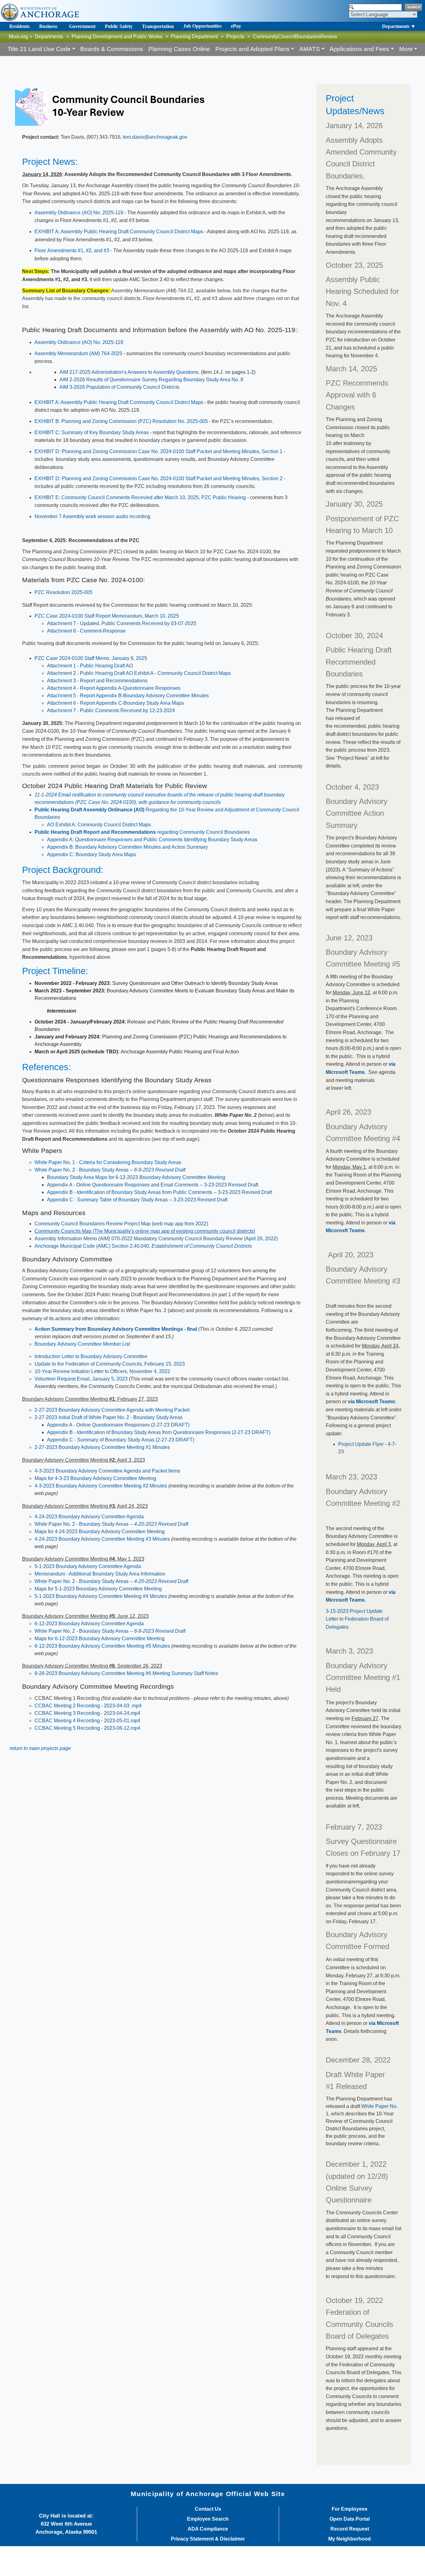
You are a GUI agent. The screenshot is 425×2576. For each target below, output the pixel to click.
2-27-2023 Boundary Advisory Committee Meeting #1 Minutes (102, 1447)
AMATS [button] (310, 49)
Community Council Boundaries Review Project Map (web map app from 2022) (121, 1224)
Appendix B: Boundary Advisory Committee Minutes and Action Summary (127, 847)
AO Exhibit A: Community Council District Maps (99, 825)
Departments (49, 37)
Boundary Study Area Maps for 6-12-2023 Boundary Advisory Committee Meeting (136, 1177)
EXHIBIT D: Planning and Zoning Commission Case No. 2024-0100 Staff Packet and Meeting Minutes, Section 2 (159, 478)
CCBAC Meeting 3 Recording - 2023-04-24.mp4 (87, 1713)
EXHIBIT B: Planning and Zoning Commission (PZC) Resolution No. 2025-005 (121, 421)
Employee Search (208, 2519)
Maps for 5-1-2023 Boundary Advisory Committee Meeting (98, 1589)
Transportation (158, 26)
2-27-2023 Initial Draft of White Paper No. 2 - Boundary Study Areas (109, 1417)
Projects (235, 37)
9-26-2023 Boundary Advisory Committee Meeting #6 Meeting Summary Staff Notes (126, 1673)
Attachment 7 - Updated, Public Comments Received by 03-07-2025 (122, 623)
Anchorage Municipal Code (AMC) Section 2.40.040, (143, 1246)
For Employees (350, 2509)
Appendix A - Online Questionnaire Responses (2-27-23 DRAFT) (118, 1425)
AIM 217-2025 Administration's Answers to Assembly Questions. (130, 372)
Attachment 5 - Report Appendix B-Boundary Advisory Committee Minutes (128, 696)
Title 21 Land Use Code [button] (39, 49)
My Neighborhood (350, 2539)
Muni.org (18, 37)
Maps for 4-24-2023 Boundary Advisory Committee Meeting (100, 1532)
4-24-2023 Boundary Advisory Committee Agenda (89, 1517)
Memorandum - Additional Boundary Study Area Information (100, 1574)
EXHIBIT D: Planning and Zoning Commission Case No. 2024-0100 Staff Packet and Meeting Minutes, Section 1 (159, 451)
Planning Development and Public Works (117, 37)
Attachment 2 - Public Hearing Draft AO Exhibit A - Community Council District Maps (139, 673)
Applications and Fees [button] (359, 49)
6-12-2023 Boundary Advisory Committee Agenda (89, 1624)
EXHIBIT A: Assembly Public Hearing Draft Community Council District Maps (119, 232)
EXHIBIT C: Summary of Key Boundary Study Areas (92, 432)
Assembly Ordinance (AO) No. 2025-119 (79, 213)
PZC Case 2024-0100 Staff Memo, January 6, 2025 (91, 658)
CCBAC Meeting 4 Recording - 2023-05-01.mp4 (87, 1721)
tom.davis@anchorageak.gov (155, 137)
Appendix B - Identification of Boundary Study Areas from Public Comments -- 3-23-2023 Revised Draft (159, 1192)
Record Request (350, 2529)
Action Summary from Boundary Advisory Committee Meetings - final (116, 1329)
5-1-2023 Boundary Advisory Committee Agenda (88, 1566)
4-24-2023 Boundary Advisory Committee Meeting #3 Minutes (102, 1539)
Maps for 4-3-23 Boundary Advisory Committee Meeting (95, 1478)
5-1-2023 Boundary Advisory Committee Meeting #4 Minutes (101, 1596)
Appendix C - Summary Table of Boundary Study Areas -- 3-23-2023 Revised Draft (137, 1200)
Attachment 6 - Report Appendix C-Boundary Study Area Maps (115, 703)
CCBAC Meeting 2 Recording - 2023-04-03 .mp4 (88, 1706)
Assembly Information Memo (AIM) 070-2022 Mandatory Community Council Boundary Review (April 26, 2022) (156, 1239)
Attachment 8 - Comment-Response (86, 631)
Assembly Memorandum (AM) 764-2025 (78, 353)
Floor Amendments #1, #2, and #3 (72, 251)
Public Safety (119, 26)
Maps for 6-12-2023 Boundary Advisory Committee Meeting (100, 1638)
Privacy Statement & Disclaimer (208, 2539)
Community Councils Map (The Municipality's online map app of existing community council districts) (145, 1231)
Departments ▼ (399, 26)
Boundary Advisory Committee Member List (82, 1344)
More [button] (406, 49)
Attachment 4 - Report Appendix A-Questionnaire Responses (114, 688)
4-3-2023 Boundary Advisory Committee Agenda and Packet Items (107, 1471)
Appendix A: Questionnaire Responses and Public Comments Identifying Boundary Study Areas (152, 840)
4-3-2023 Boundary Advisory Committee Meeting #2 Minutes (101, 1486)
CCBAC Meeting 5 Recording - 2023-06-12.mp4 (87, 1728)
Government (82, 26)
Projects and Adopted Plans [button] (252, 49)
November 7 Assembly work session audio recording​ (92, 516)
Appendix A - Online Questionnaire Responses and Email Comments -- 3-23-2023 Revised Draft (153, 1185)
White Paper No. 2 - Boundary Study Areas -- (110, 1170)
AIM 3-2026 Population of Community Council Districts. (120, 387)
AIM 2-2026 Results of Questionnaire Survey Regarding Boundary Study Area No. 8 (151, 380)
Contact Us (208, 2509)
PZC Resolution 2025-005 (63, 592)
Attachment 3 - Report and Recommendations (97, 681)
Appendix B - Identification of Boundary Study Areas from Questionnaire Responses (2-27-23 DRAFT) (159, 1432)
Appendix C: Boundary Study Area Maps (92, 854)
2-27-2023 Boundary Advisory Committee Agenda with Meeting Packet (112, 1410)
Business (48, 26)
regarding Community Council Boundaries (142, 832)
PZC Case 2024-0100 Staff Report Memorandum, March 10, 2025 (107, 616)
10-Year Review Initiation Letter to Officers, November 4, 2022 (102, 1371)
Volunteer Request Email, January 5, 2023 (81, 1379)
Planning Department (194, 37)
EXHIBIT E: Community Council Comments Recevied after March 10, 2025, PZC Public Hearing (140, 497)
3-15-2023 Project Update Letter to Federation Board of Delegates (357, 1619)
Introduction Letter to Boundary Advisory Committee (91, 1356)
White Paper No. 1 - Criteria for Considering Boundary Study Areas (108, 1162)
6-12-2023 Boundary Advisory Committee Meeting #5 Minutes (102, 1646)
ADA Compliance (208, 2529)
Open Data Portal (350, 2519)
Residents (19, 26)
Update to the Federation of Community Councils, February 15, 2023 (110, 1364)
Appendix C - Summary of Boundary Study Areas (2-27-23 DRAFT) (121, 1440)
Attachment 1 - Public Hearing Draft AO (90, 666)
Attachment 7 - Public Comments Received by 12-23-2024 (111, 710)
